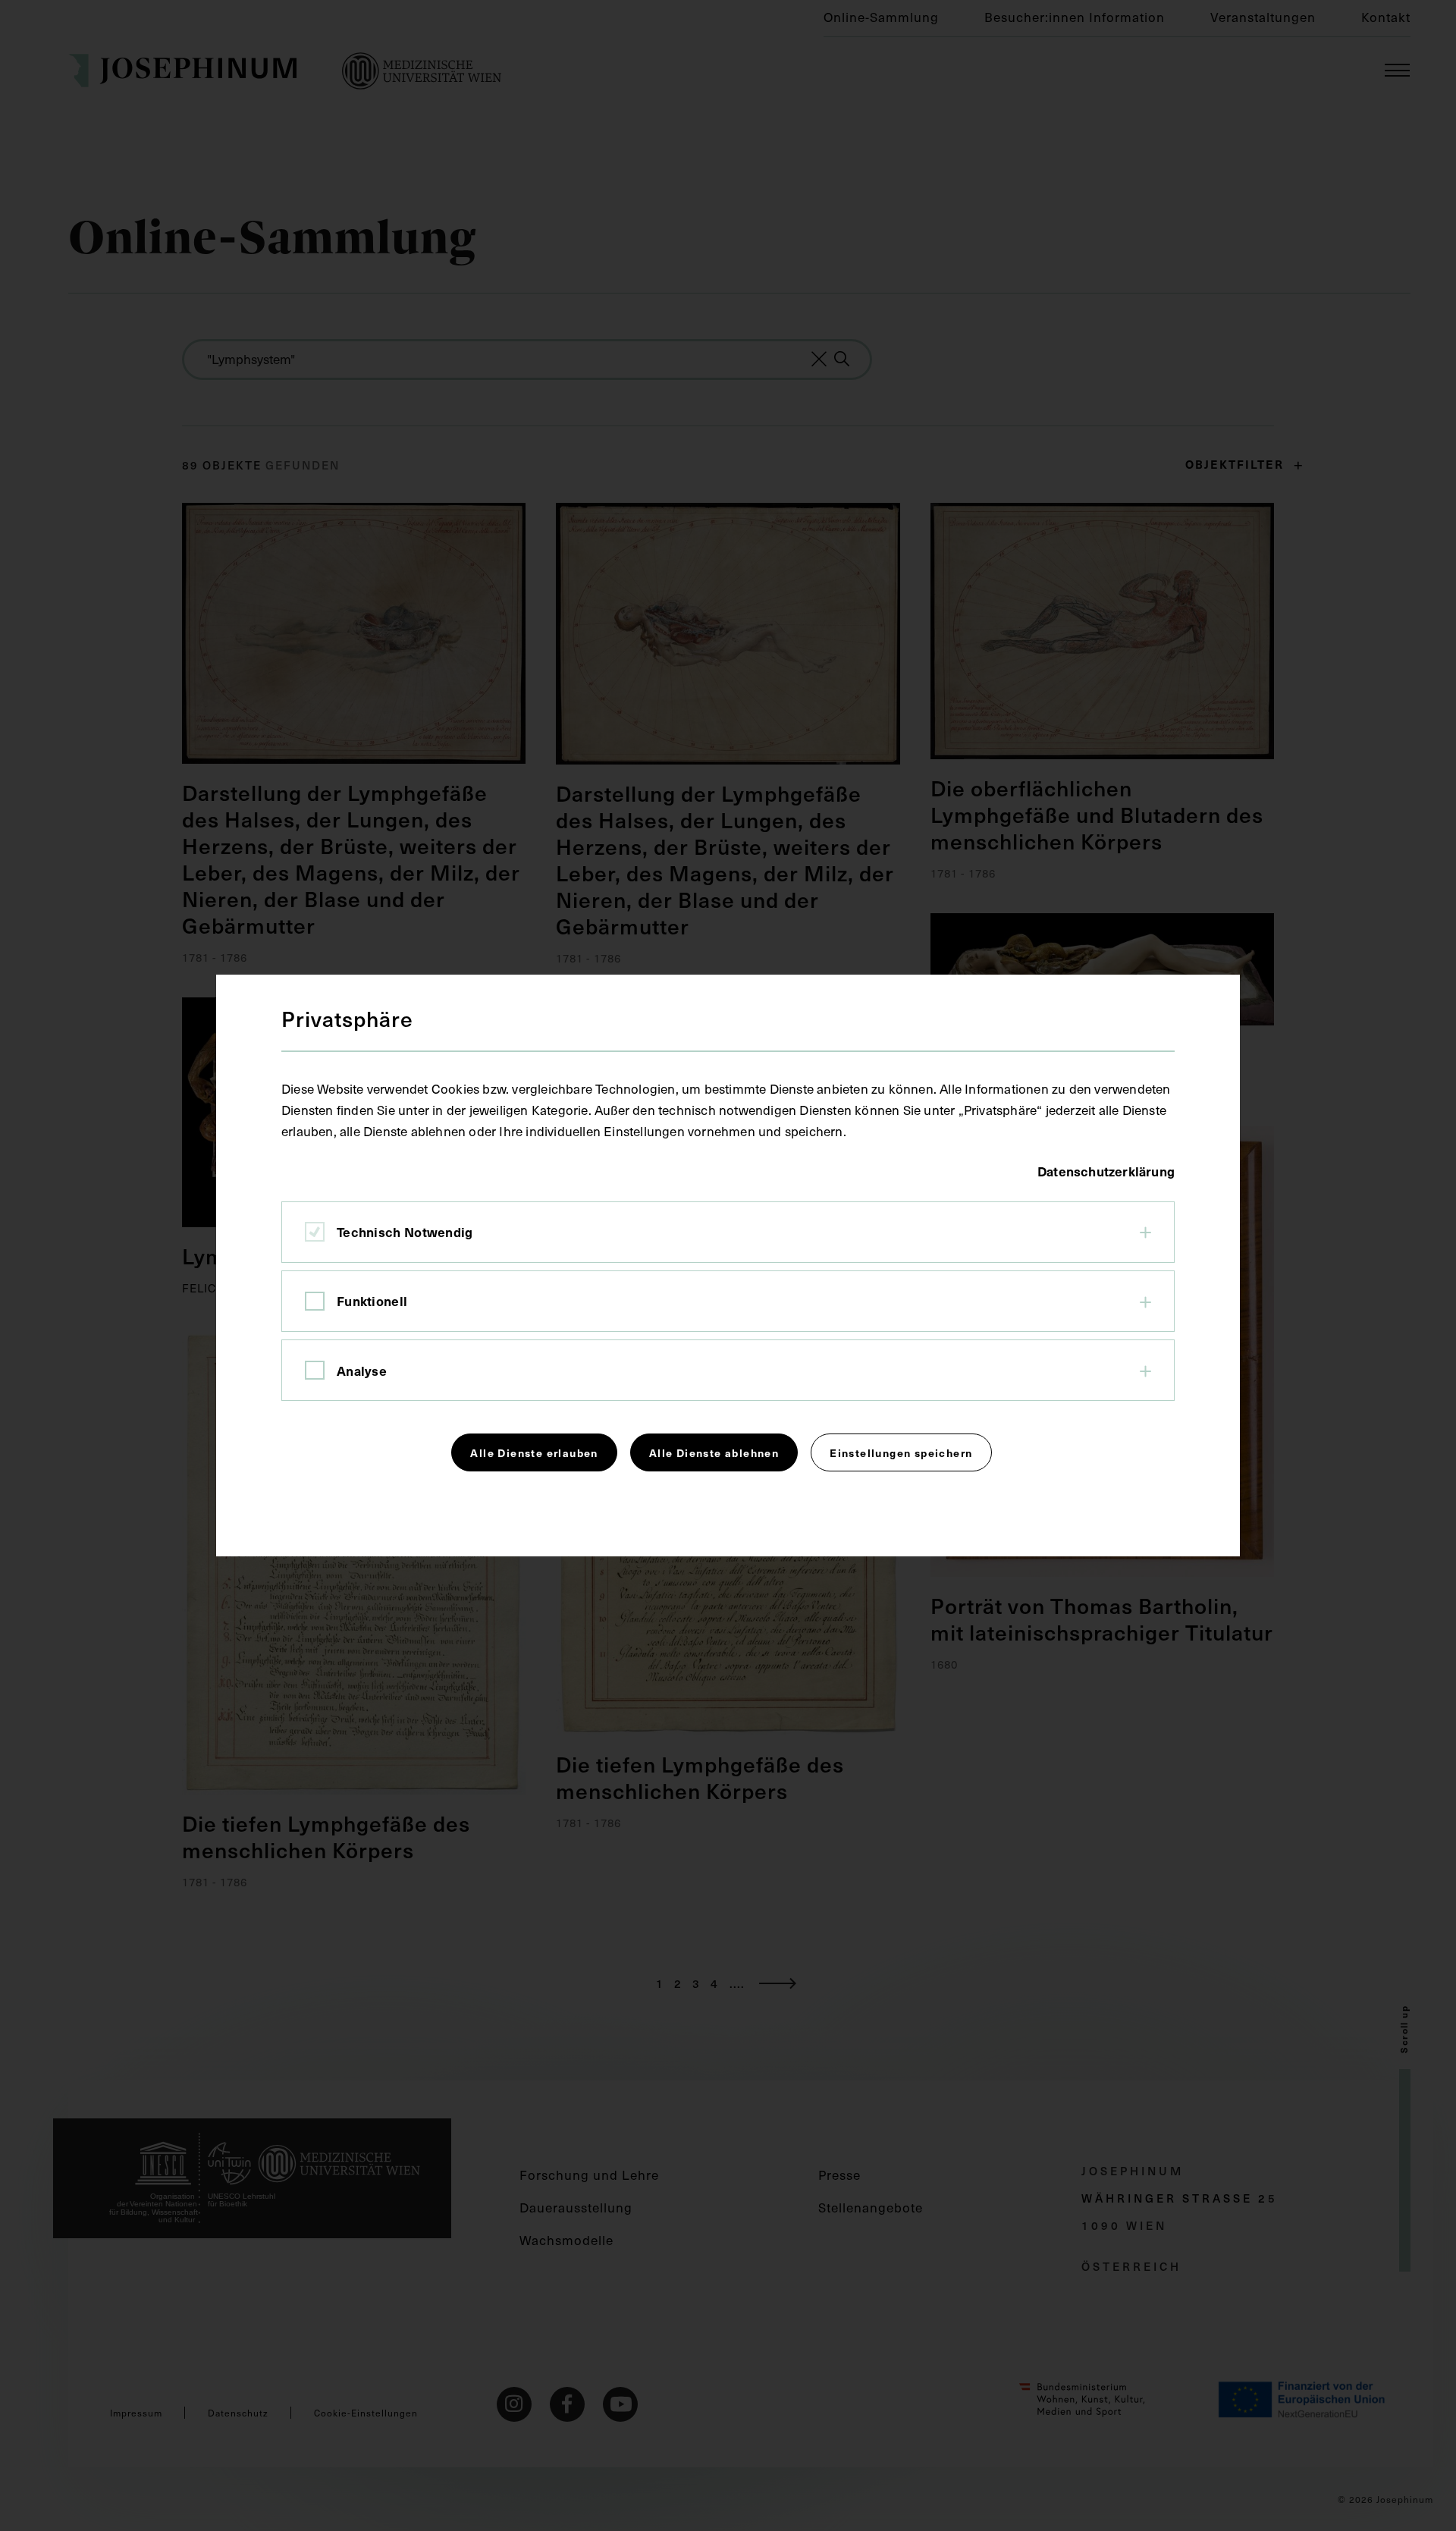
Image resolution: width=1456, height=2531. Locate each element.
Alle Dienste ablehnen (714, 1452)
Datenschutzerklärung (1106, 1171)
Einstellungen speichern (901, 1452)
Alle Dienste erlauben (534, 1452)
